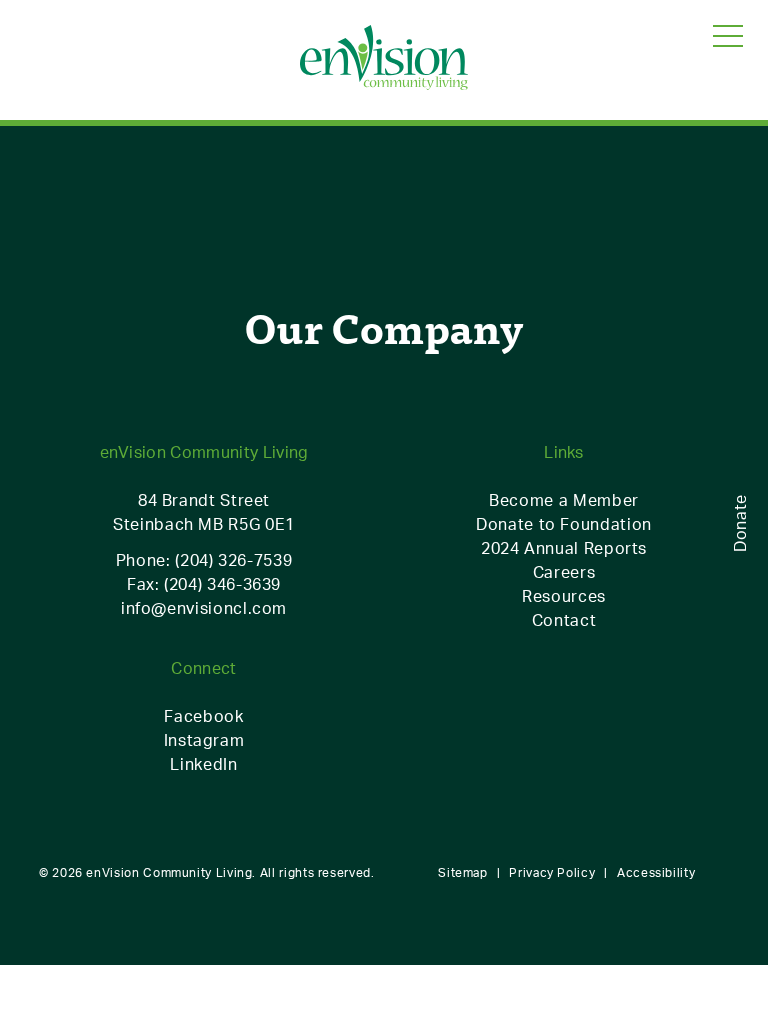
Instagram (204, 740)
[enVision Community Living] (384, 59)
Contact (564, 620)
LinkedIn (203, 764)
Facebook (203, 716)
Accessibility (656, 872)
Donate (740, 523)
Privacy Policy (552, 872)
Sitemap (462, 872)
